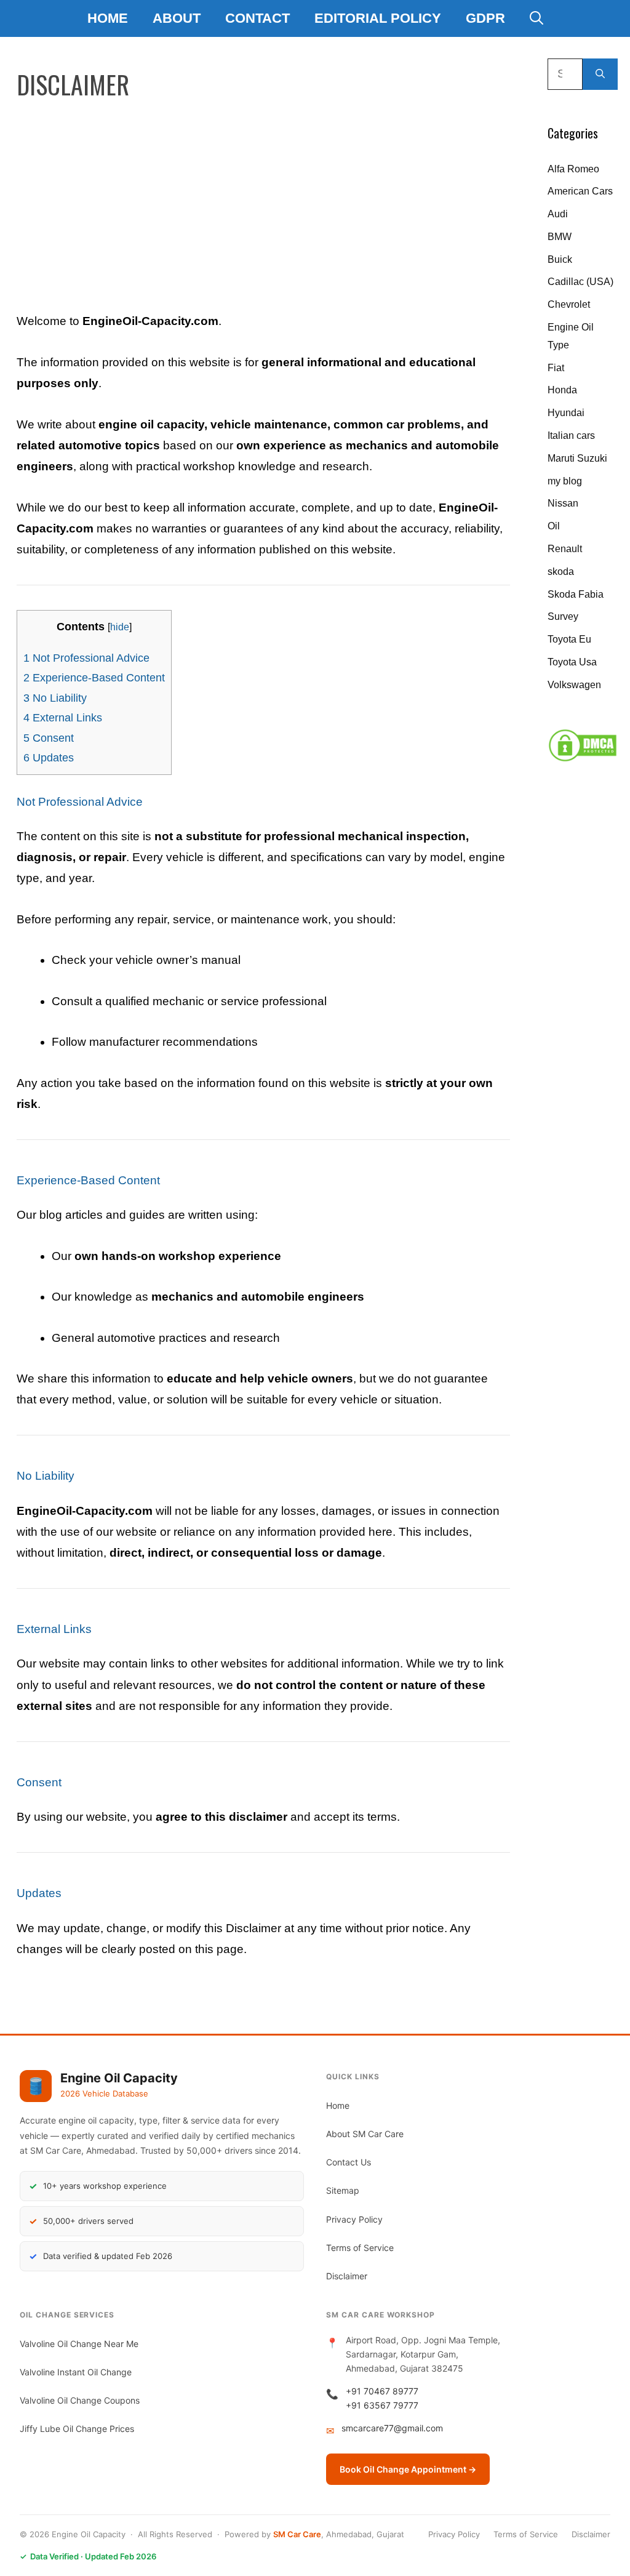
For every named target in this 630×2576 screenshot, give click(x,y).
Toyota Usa (572, 662)
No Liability (55, 698)
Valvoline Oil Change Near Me (79, 2344)
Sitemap (343, 2190)
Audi (558, 214)
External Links (63, 718)
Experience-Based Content (94, 678)
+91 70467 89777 (382, 2391)
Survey (563, 616)
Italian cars (571, 435)
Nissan (563, 503)
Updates (49, 758)
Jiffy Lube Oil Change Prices (77, 2429)
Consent (49, 738)
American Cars (580, 191)
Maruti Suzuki (577, 458)
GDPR (485, 18)
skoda (561, 572)
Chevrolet (569, 304)
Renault (565, 549)
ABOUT (177, 18)
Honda (562, 390)
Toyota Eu (569, 639)
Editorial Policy (378, 18)
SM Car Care (297, 2534)
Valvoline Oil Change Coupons (80, 2400)
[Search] (600, 74)
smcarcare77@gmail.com (392, 2428)
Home (108, 18)
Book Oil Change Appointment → (408, 2469)
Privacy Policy (354, 2219)
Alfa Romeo (573, 169)
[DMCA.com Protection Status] (583, 759)
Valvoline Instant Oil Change (76, 2372)
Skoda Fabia (576, 594)
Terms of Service (360, 2248)
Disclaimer (347, 2276)
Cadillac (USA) (580, 282)
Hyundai (566, 413)
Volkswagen (574, 685)
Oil (554, 526)
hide (120, 627)
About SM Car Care (365, 2134)
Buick (560, 259)
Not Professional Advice (86, 658)
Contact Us (349, 2162)
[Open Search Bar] (536, 18)
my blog (565, 481)
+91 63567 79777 (382, 2405)
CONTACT (257, 18)
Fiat (556, 368)
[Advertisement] (263, 198)
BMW (560, 237)
